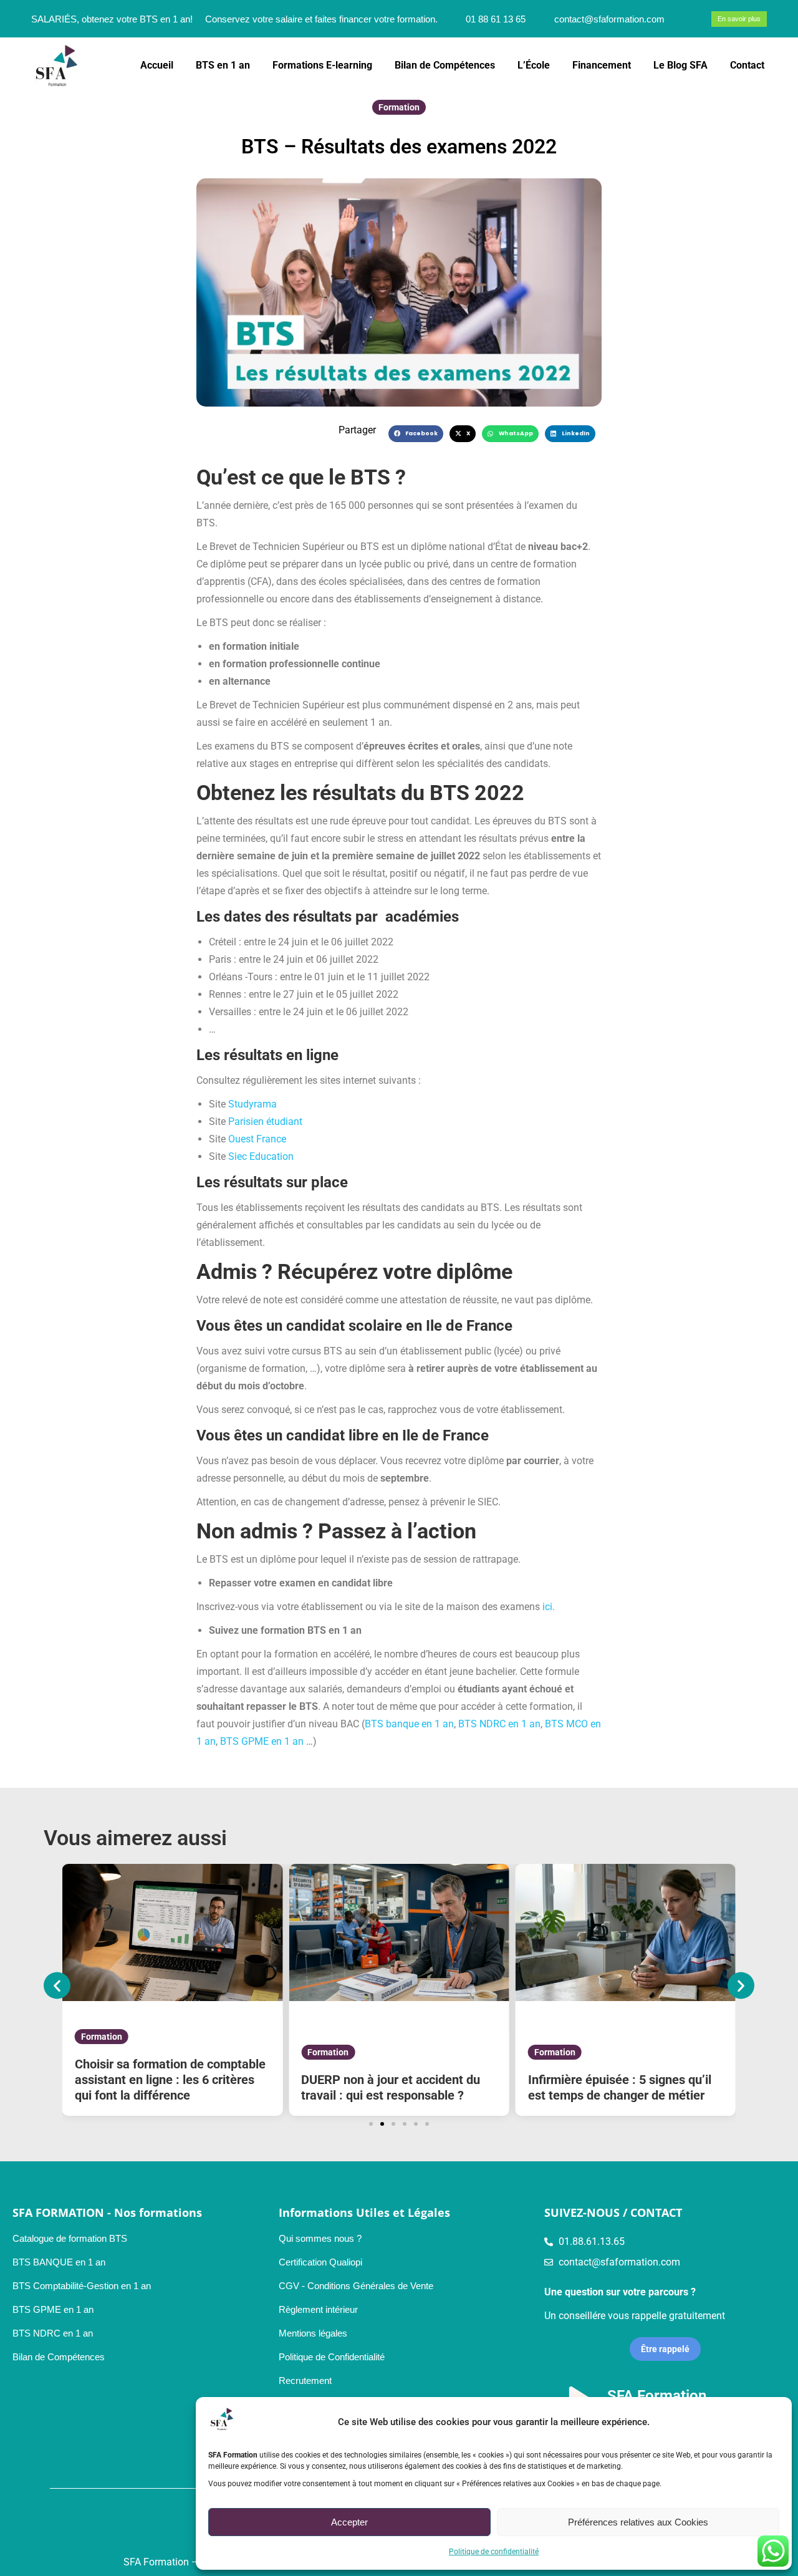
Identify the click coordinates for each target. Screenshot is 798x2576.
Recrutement (305, 2381)
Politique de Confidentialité (332, 2357)
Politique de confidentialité (494, 2552)
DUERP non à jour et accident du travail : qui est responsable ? (391, 2087)
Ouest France (257, 1139)
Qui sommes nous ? (320, 2238)
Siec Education (261, 1156)
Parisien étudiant (265, 1122)
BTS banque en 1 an (409, 1724)
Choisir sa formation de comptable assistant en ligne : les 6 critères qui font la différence (170, 2080)
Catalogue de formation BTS (70, 2238)
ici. (549, 1607)
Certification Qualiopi (320, 2262)
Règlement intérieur (318, 2309)
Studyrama (252, 1104)
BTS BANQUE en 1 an (59, 2262)
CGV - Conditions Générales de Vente (356, 2286)
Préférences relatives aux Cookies (638, 2522)
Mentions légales (313, 2333)
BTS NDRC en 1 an (499, 1724)
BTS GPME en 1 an (262, 1741)
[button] (416, 434)
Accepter (349, 2522)
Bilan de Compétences (59, 2357)
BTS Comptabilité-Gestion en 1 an (82, 2286)
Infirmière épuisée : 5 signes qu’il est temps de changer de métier (620, 2087)
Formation (399, 107)
